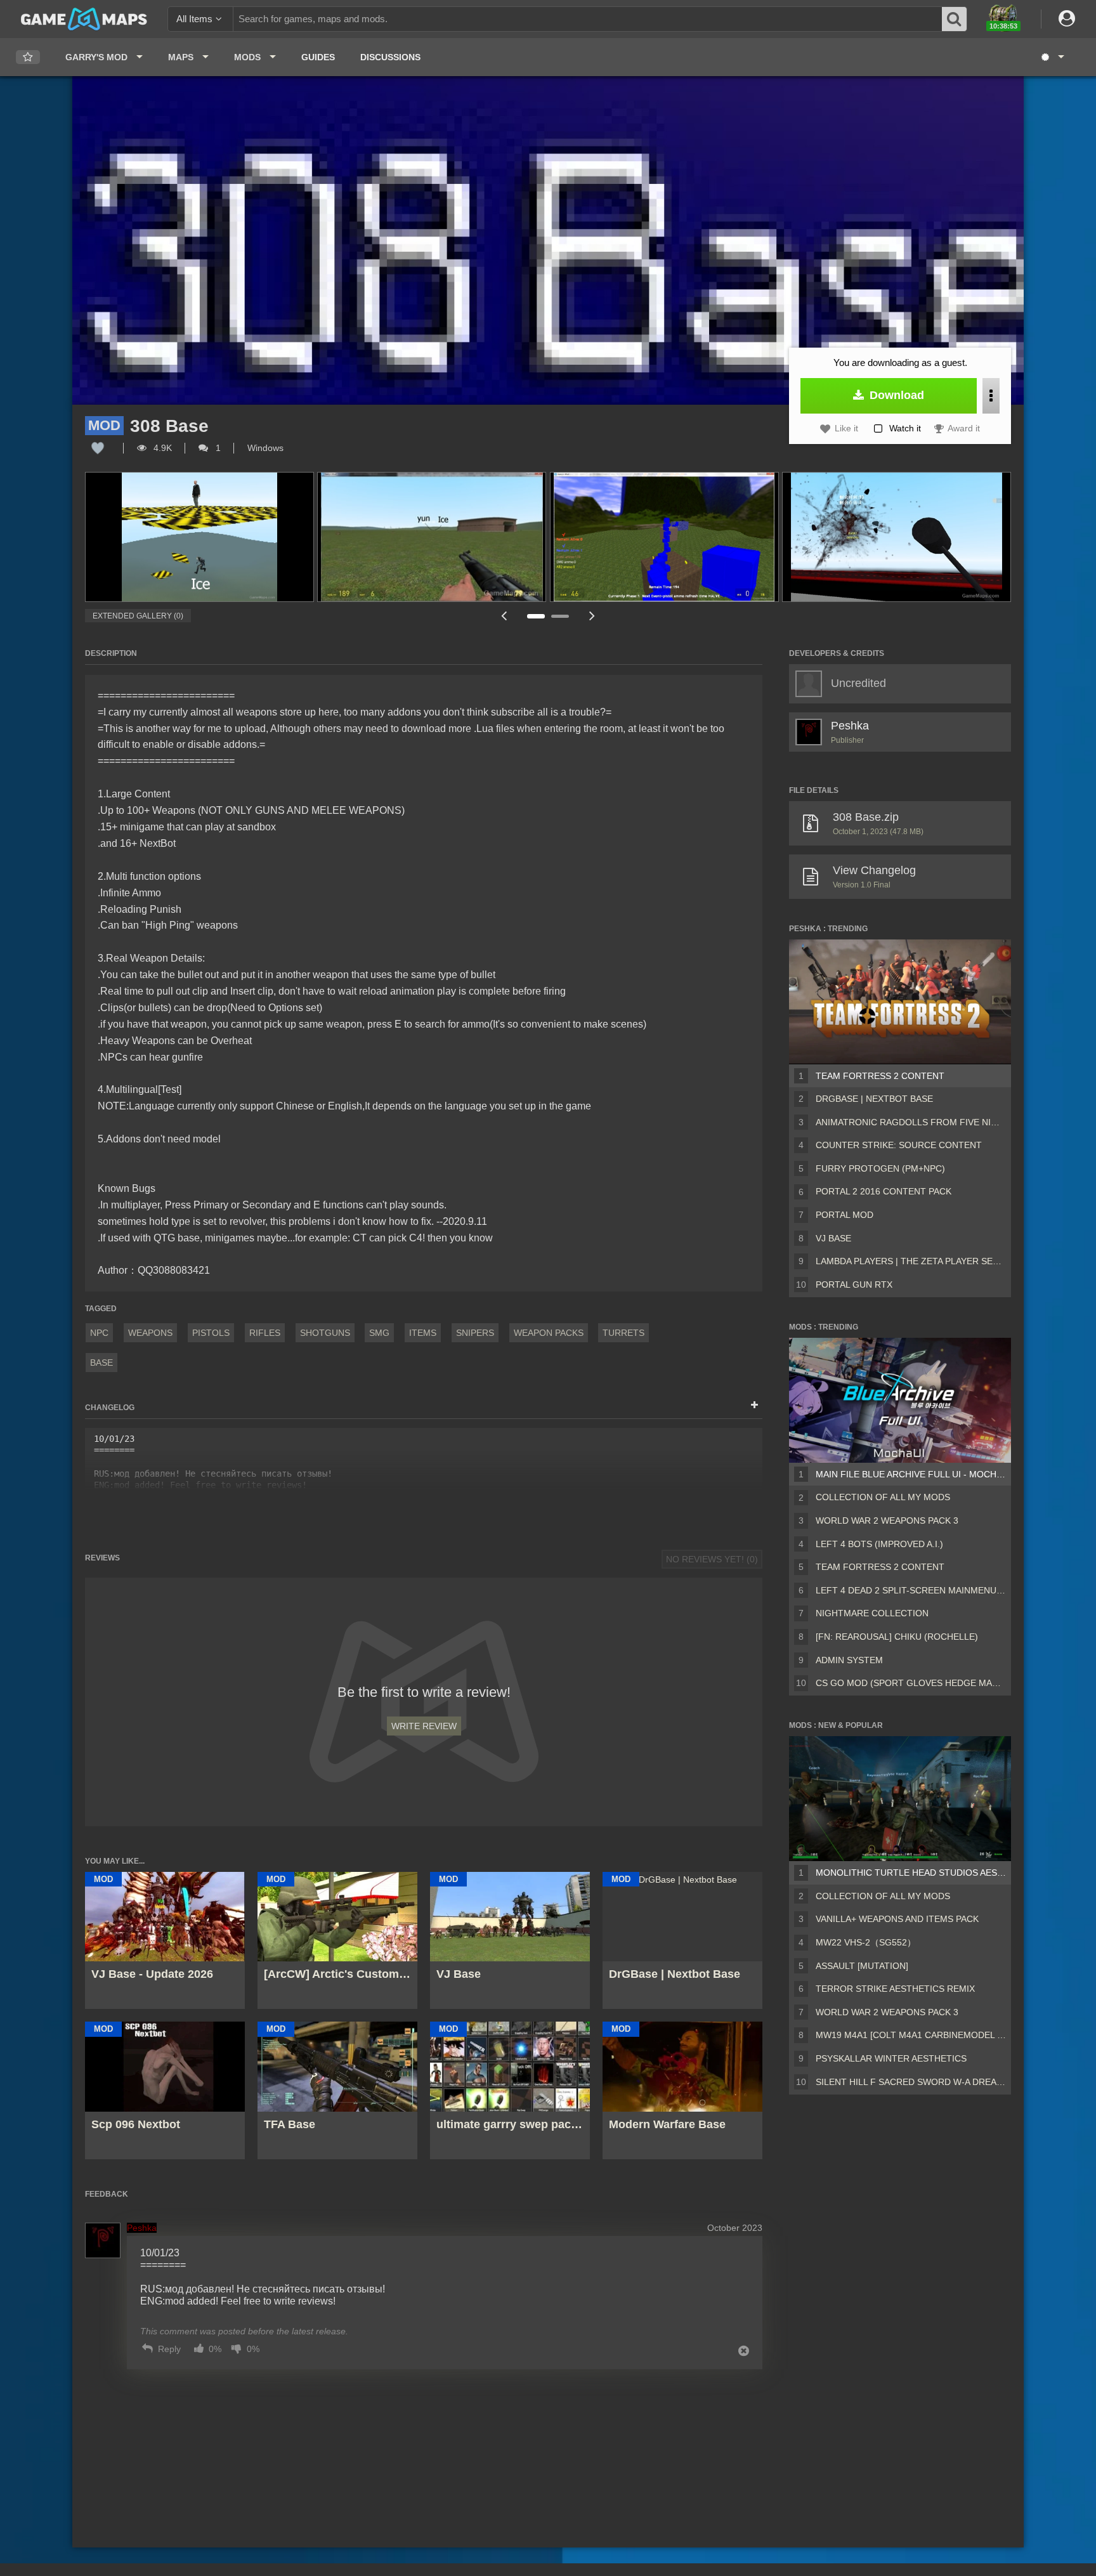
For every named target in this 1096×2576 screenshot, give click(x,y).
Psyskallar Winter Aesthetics (891, 2058)
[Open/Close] (754, 1406)
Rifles (265, 1333)
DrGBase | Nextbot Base (874, 1099)
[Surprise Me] (1052, 57)
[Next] (592, 616)
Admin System (849, 1660)
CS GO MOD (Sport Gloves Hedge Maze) (911, 1683)
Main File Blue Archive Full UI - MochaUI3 (911, 1474)
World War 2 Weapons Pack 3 (887, 1520)
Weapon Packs (549, 1333)
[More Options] (991, 396)
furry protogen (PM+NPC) (880, 1168)
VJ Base (833, 1238)
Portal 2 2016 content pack (884, 1191)
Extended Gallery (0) (138, 616)
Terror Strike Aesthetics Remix (895, 1989)
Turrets (623, 1333)
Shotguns (325, 1333)
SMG (379, 1333)
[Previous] (504, 616)
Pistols (211, 1333)
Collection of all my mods (883, 1497)
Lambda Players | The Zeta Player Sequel (911, 1261)
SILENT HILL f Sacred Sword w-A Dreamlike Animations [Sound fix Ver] (911, 2082)
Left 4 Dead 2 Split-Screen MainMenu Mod (911, 1590)
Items (423, 1333)
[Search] (955, 19)
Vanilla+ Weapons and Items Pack (897, 1919)
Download (895, 395)
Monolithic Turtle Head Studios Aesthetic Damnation (911, 1873)
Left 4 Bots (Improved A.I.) (879, 1544)
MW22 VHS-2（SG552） (866, 1942)
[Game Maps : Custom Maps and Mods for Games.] (84, 18)
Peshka (850, 726)
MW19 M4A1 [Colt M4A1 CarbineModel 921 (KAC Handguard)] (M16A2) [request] (911, 2035)
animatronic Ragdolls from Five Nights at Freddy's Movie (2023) (911, 1122)
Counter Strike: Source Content (899, 1145)
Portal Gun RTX (854, 1285)
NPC (99, 1333)
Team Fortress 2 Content (880, 1076)
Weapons (150, 1333)
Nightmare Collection (872, 1613)
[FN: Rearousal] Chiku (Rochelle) (897, 1637)
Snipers (475, 1333)
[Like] (98, 448)
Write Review (424, 1726)
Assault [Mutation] (862, 1966)
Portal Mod (845, 1215)
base (101, 1363)
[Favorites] (28, 57)
